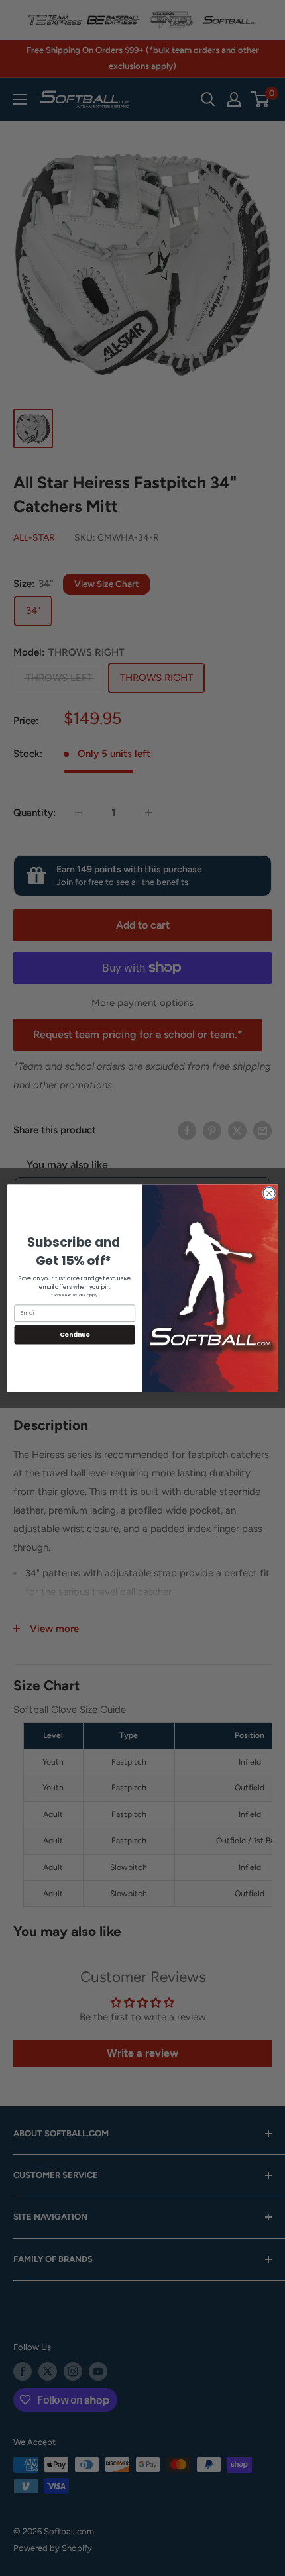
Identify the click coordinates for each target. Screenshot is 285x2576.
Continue (75, 1334)
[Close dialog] (269, 1193)
